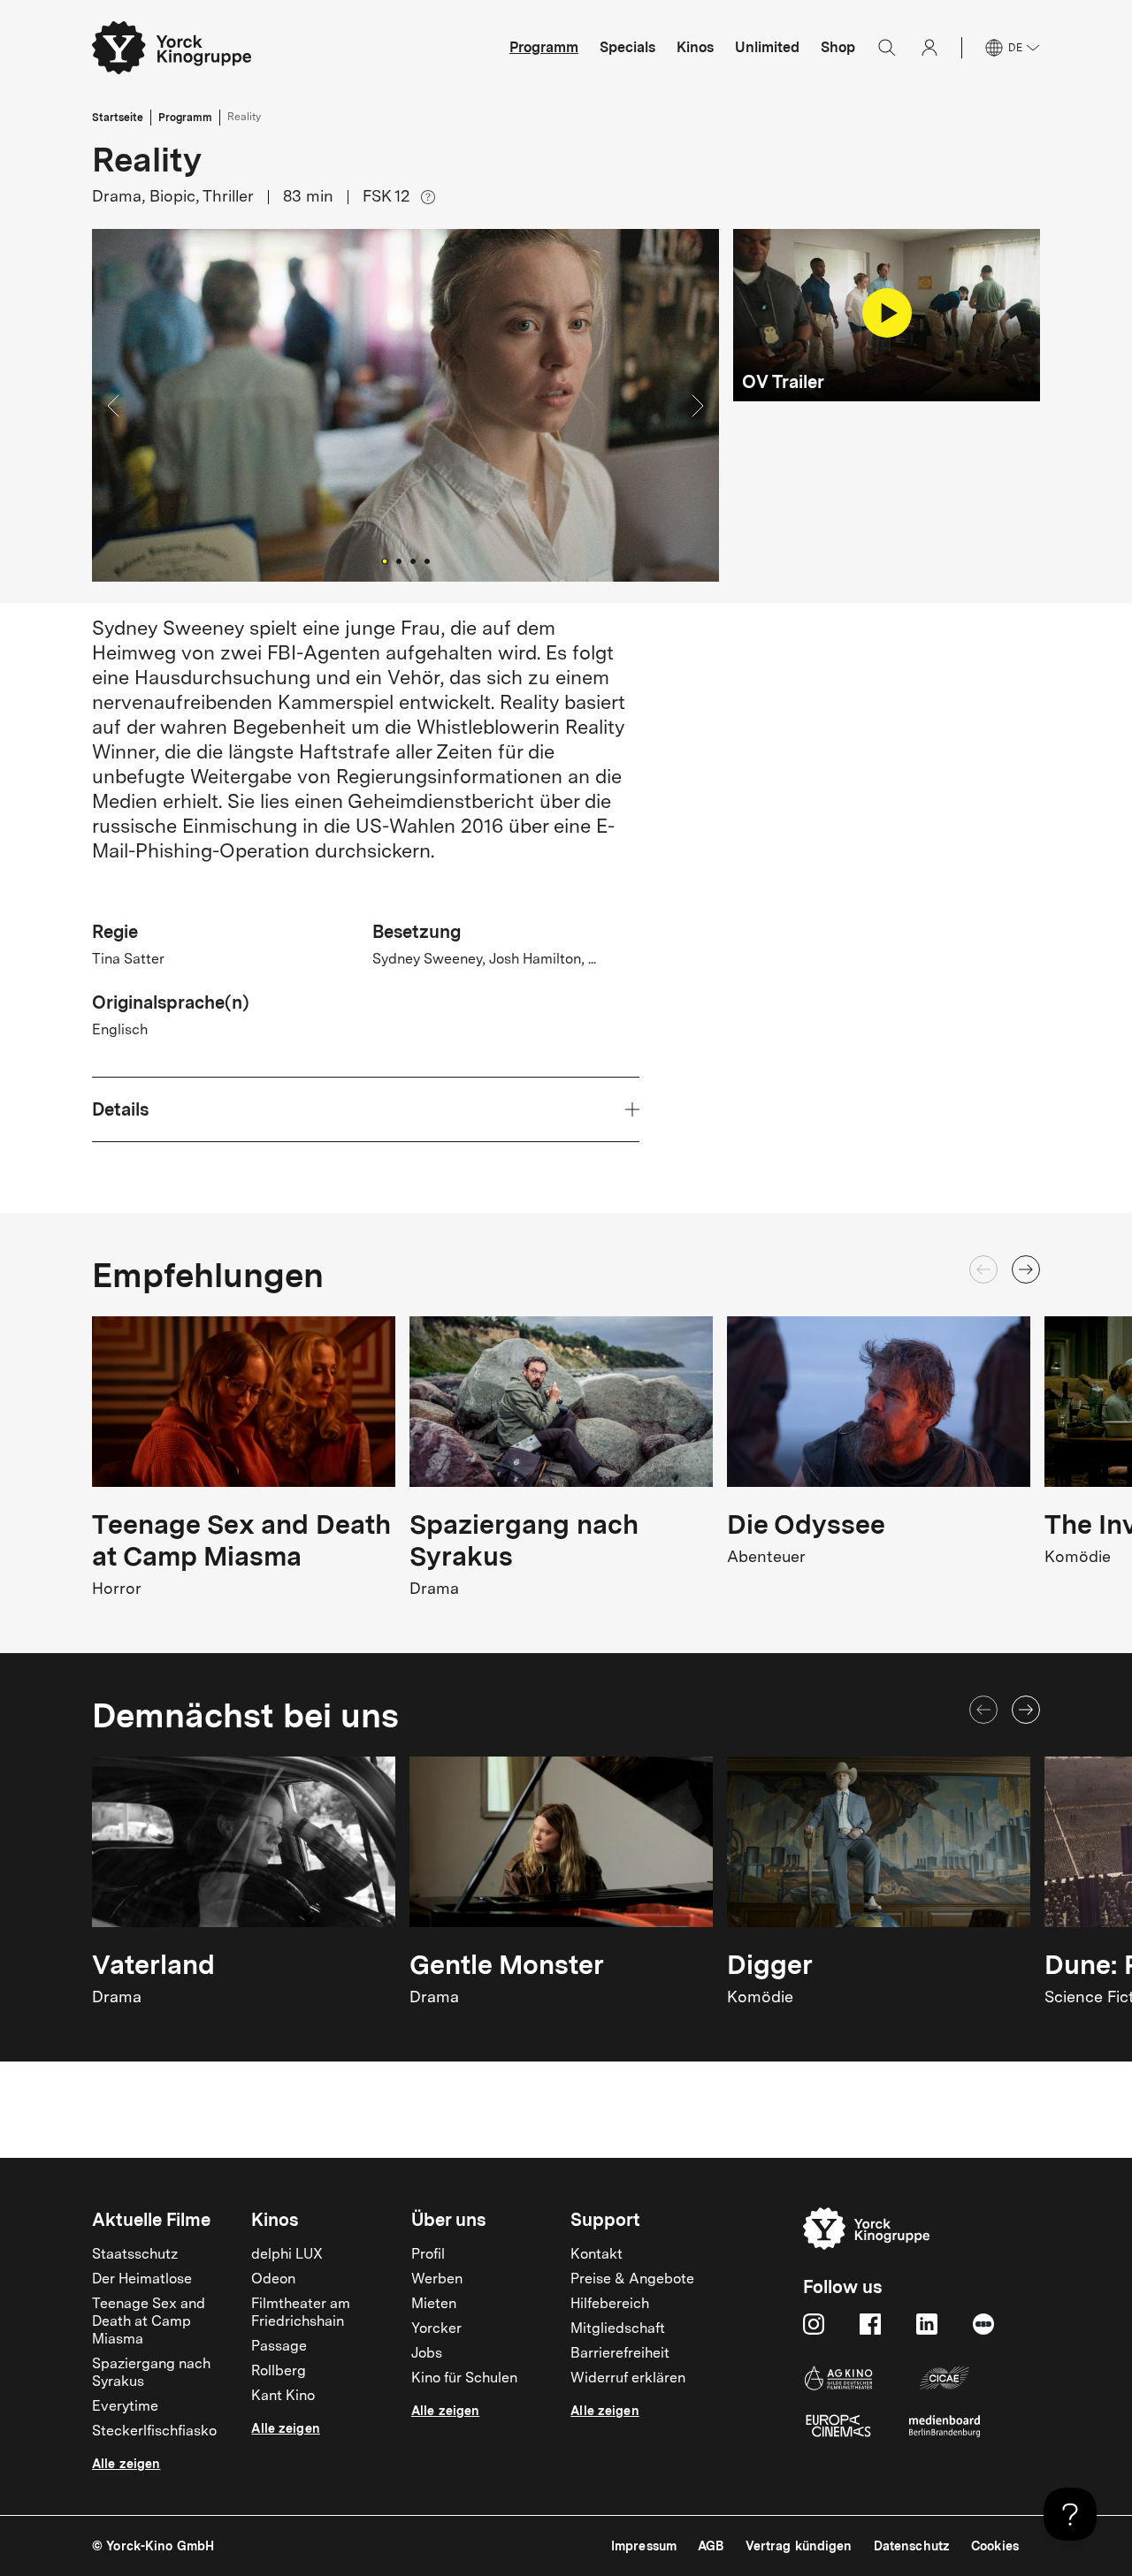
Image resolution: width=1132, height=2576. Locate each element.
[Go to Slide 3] (413, 561)
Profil (428, 2255)
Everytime (125, 2407)
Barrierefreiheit (620, 2354)
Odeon (273, 2280)
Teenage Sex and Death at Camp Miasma (149, 2322)
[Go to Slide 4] (427, 561)
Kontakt (597, 2255)
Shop (838, 47)
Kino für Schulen (464, 2379)
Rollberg (279, 2372)
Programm (544, 47)
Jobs (427, 2354)
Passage (279, 2347)
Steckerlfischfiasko (154, 2432)
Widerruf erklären (628, 2379)
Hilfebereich (610, 2305)
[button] (405, 405)
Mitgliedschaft (618, 2329)
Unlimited (767, 47)
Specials (627, 47)
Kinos (695, 47)
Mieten (434, 2305)
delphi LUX (287, 2255)
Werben (437, 2280)
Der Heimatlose (142, 2280)
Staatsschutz (135, 2255)
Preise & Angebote (632, 2280)
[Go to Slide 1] (384, 561)
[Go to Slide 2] (399, 561)
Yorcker (436, 2329)
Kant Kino (283, 2397)
